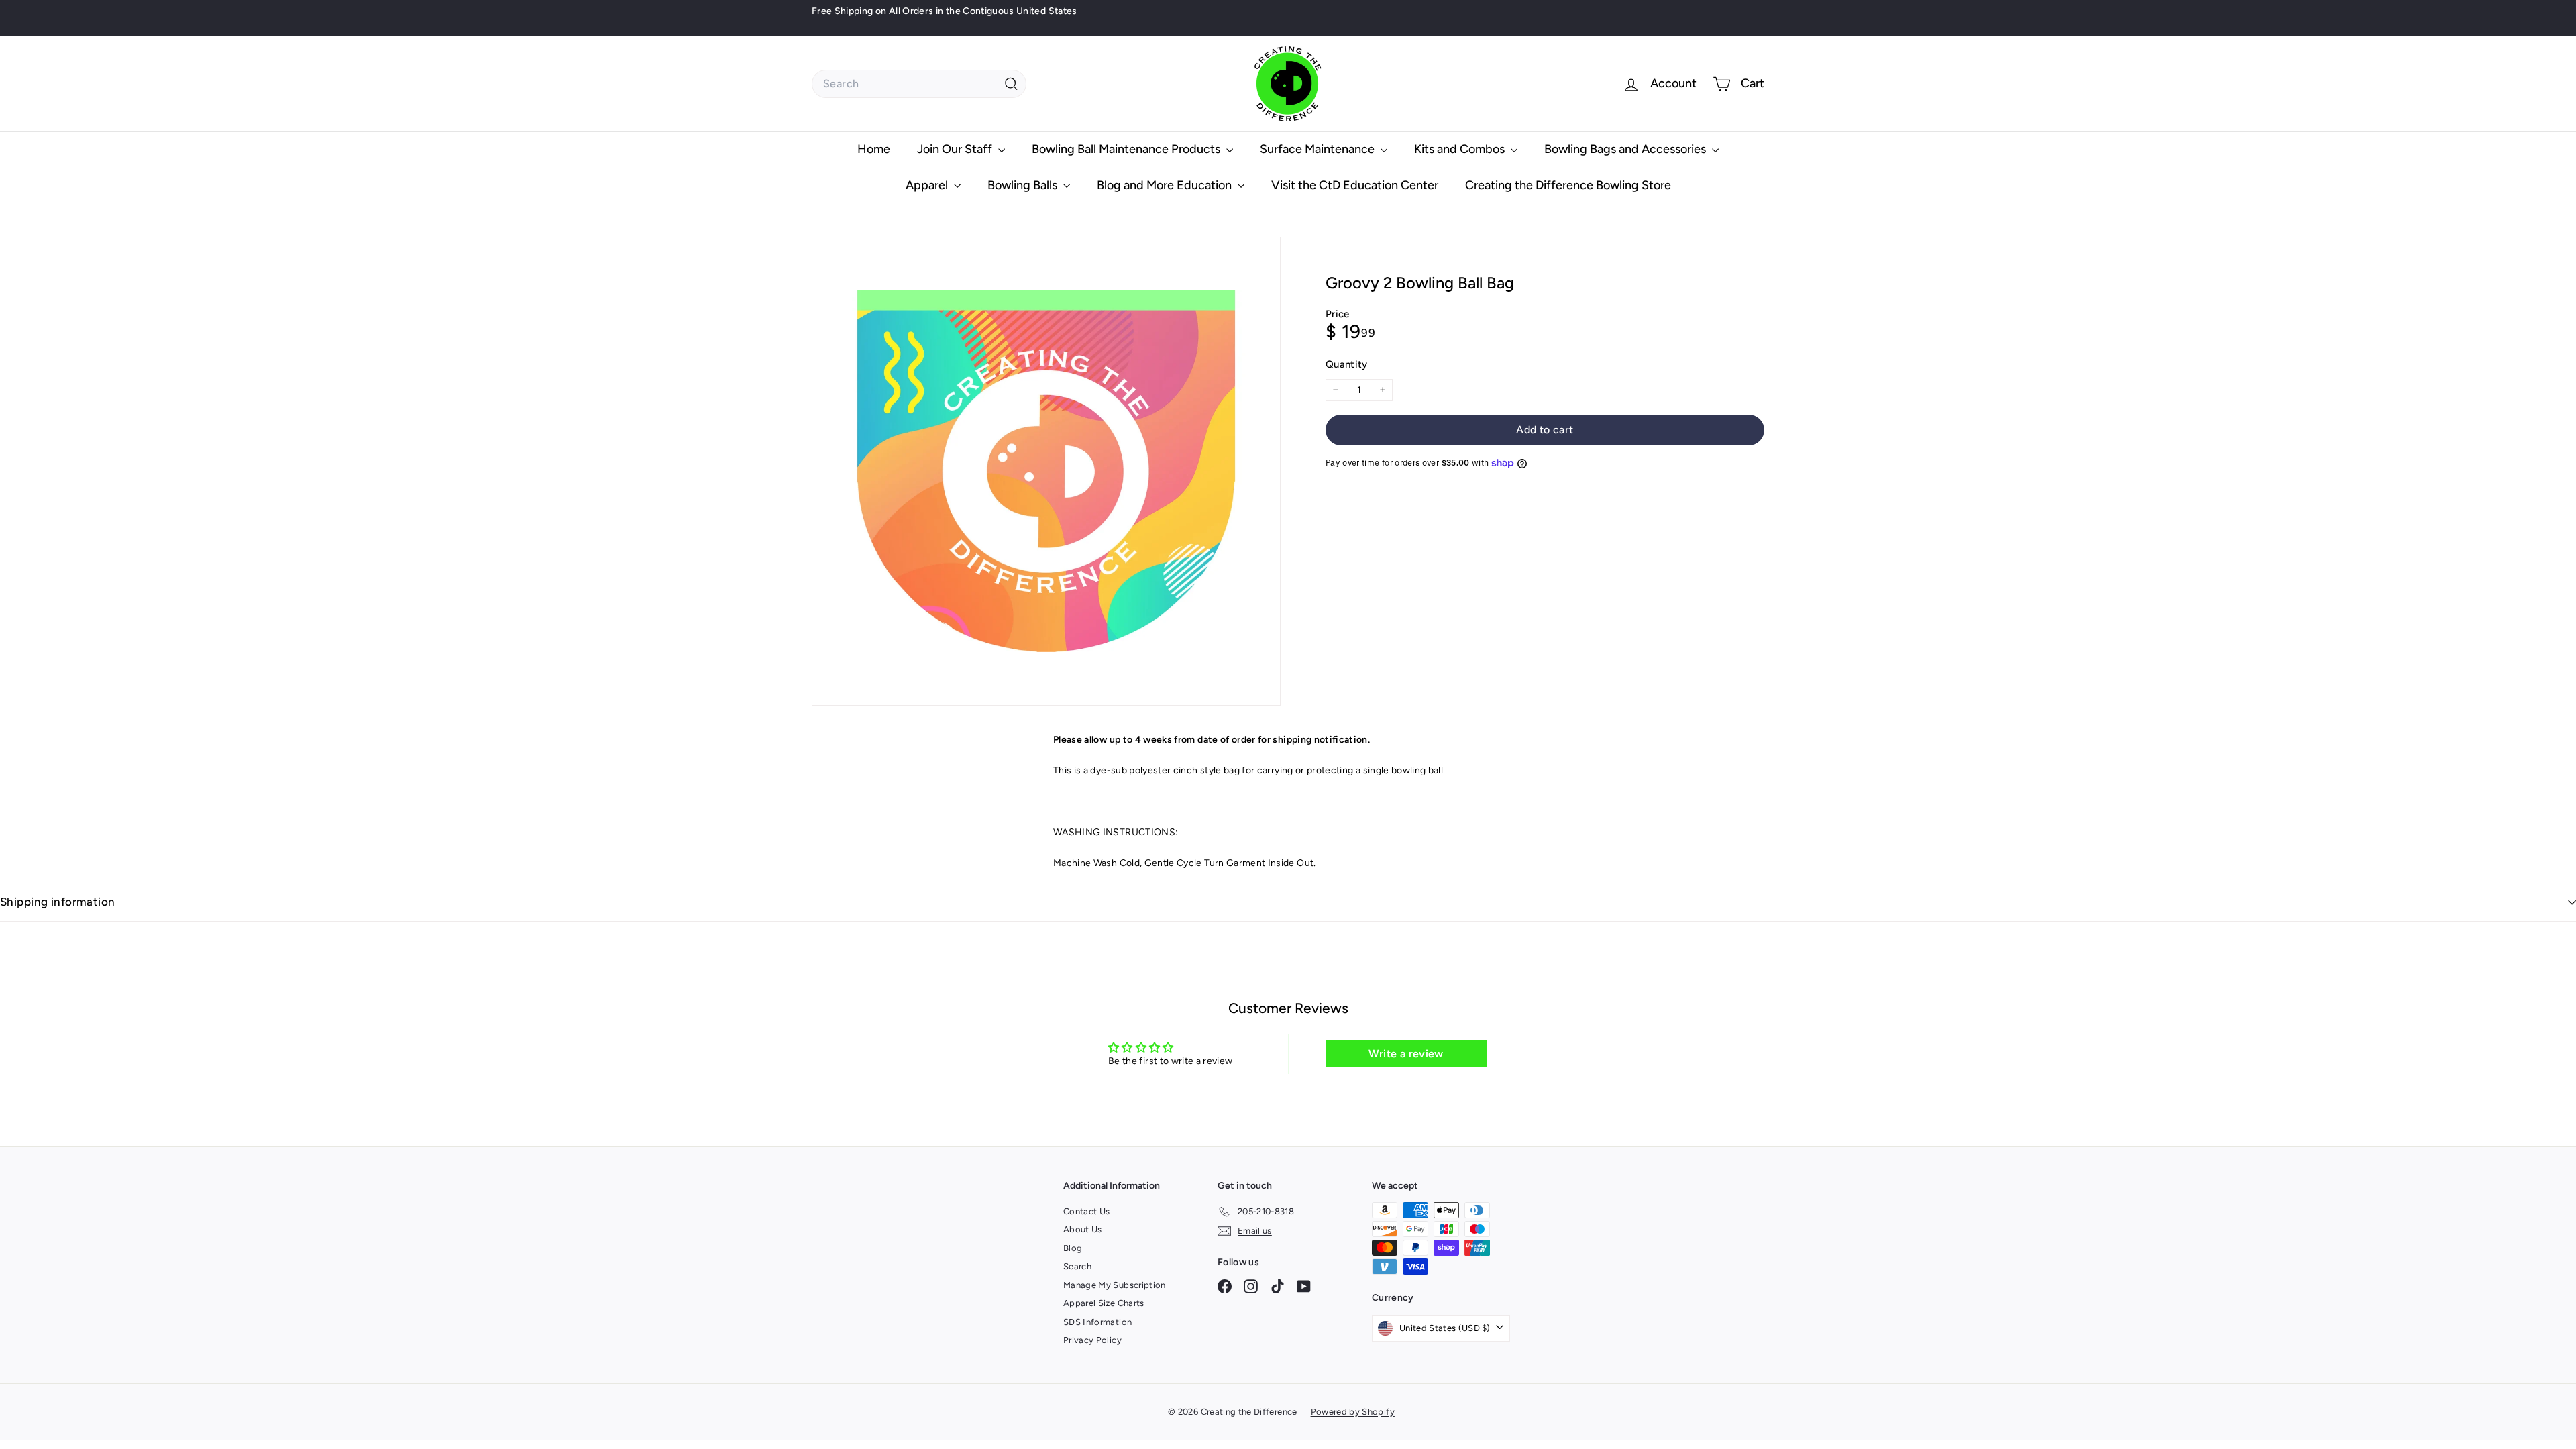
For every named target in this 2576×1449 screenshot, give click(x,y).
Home (874, 149)
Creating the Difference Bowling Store (1568, 185)
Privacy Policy (1092, 1340)
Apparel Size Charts (1104, 1303)
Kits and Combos (1461, 149)
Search (1077, 1266)
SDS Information (1097, 1322)
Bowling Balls (1024, 185)
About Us (1083, 1229)
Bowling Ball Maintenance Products (1127, 149)
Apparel (928, 185)
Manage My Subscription (1115, 1285)
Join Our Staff (956, 149)
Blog (1073, 1248)
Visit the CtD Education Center (1355, 185)
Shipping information (58, 902)
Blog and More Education (1166, 185)
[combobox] (919, 84)
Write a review (1406, 1054)
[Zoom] (1046, 471)
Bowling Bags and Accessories (1626, 149)
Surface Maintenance (1319, 149)
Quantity (1347, 364)
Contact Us (1087, 1211)
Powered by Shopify (1353, 1412)
